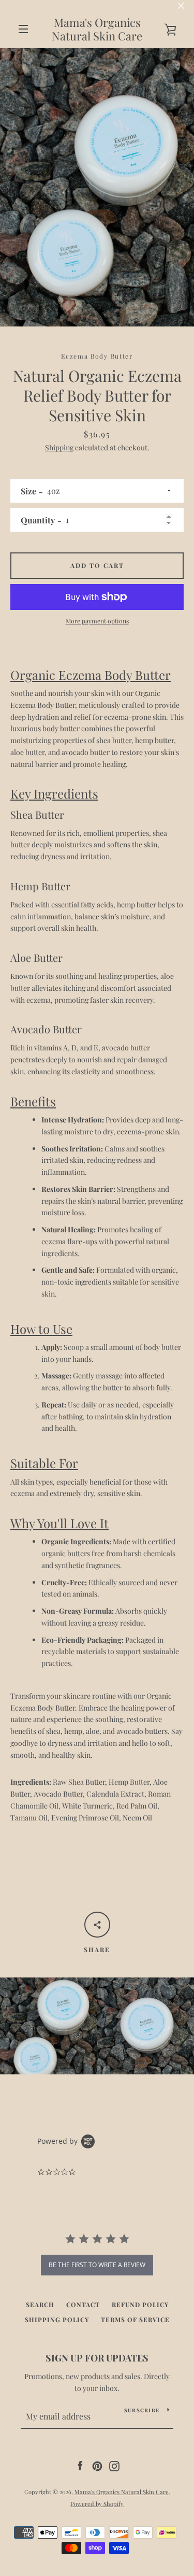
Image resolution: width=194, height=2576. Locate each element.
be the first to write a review (97, 2265)
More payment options (97, 621)
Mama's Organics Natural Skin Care (97, 29)
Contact (83, 2304)
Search (40, 2304)
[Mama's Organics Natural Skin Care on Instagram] (114, 2465)
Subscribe (142, 2410)
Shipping (59, 447)
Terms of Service (135, 2319)
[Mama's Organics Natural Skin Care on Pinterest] (97, 2465)
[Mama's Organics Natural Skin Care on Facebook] (80, 2465)
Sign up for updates (97, 2358)
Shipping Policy (57, 2319)
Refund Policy (140, 2304)
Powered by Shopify (97, 2504)
